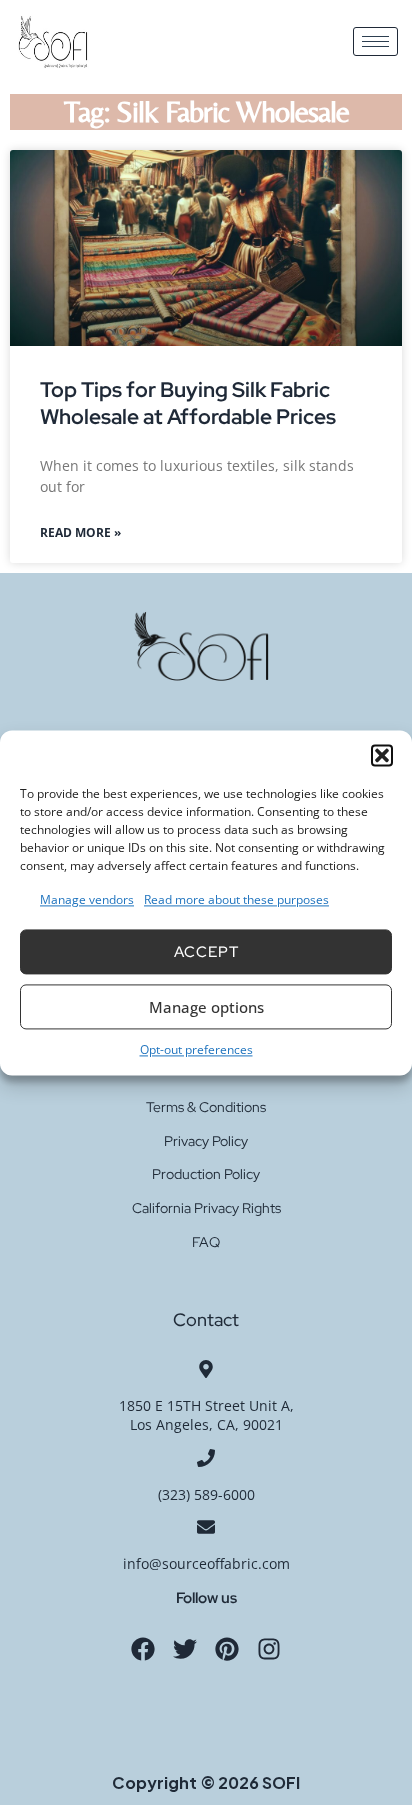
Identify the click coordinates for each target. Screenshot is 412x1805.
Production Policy (206, 1174)
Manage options (206, 1007)
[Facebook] (143, 1649)
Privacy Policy (206, 1141)
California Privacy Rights (206, 1208)
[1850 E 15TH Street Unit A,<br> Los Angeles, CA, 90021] (206, 1369)
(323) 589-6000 (206, 1494)
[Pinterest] (227, 1649)
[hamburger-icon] (375, 41)
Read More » (80, 532)
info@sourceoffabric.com (206, 1563)
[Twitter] (185, 1649)
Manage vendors (87, 899)
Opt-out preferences (196, 1050)
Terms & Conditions (206, 1107)
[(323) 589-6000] (206, 1458)
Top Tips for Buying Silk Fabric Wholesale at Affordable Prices (188, 403)
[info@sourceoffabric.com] (206, 1527)
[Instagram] (269, 1649)
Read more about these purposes (236, 899)
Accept (206, 952)
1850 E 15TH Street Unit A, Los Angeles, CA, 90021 (206, 1415)
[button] (382, 755)
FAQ (206, 1242)
